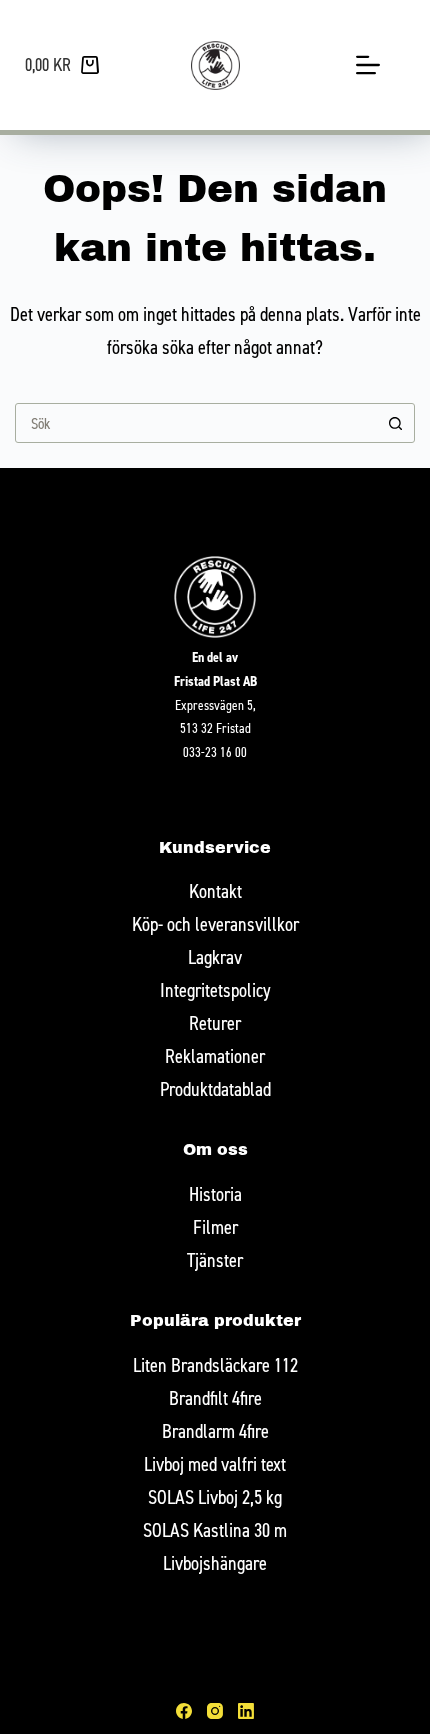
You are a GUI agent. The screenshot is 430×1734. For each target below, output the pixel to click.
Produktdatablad (215, 1088)
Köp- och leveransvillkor (215, 923)
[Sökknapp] (395, 423)
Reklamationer (215, 1055)
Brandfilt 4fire (215, 1397)
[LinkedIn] (246, 1711)
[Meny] (368, 65)
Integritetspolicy (215, 989)
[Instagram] (215, 1711)
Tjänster (215, 1259)
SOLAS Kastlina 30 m (215, 1529)
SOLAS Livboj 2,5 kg (215, 1496)
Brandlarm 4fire (215, 1430)
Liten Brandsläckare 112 (215, 1364)
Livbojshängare (215, 1562)
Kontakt (215, 890)
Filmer (215, 1226)
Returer (215, 1022)
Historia (215, 1193)
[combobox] (196, 423)
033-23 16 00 (215, 751)
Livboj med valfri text (215, 1463)
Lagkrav (215, 956)
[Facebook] (184, 1711)
